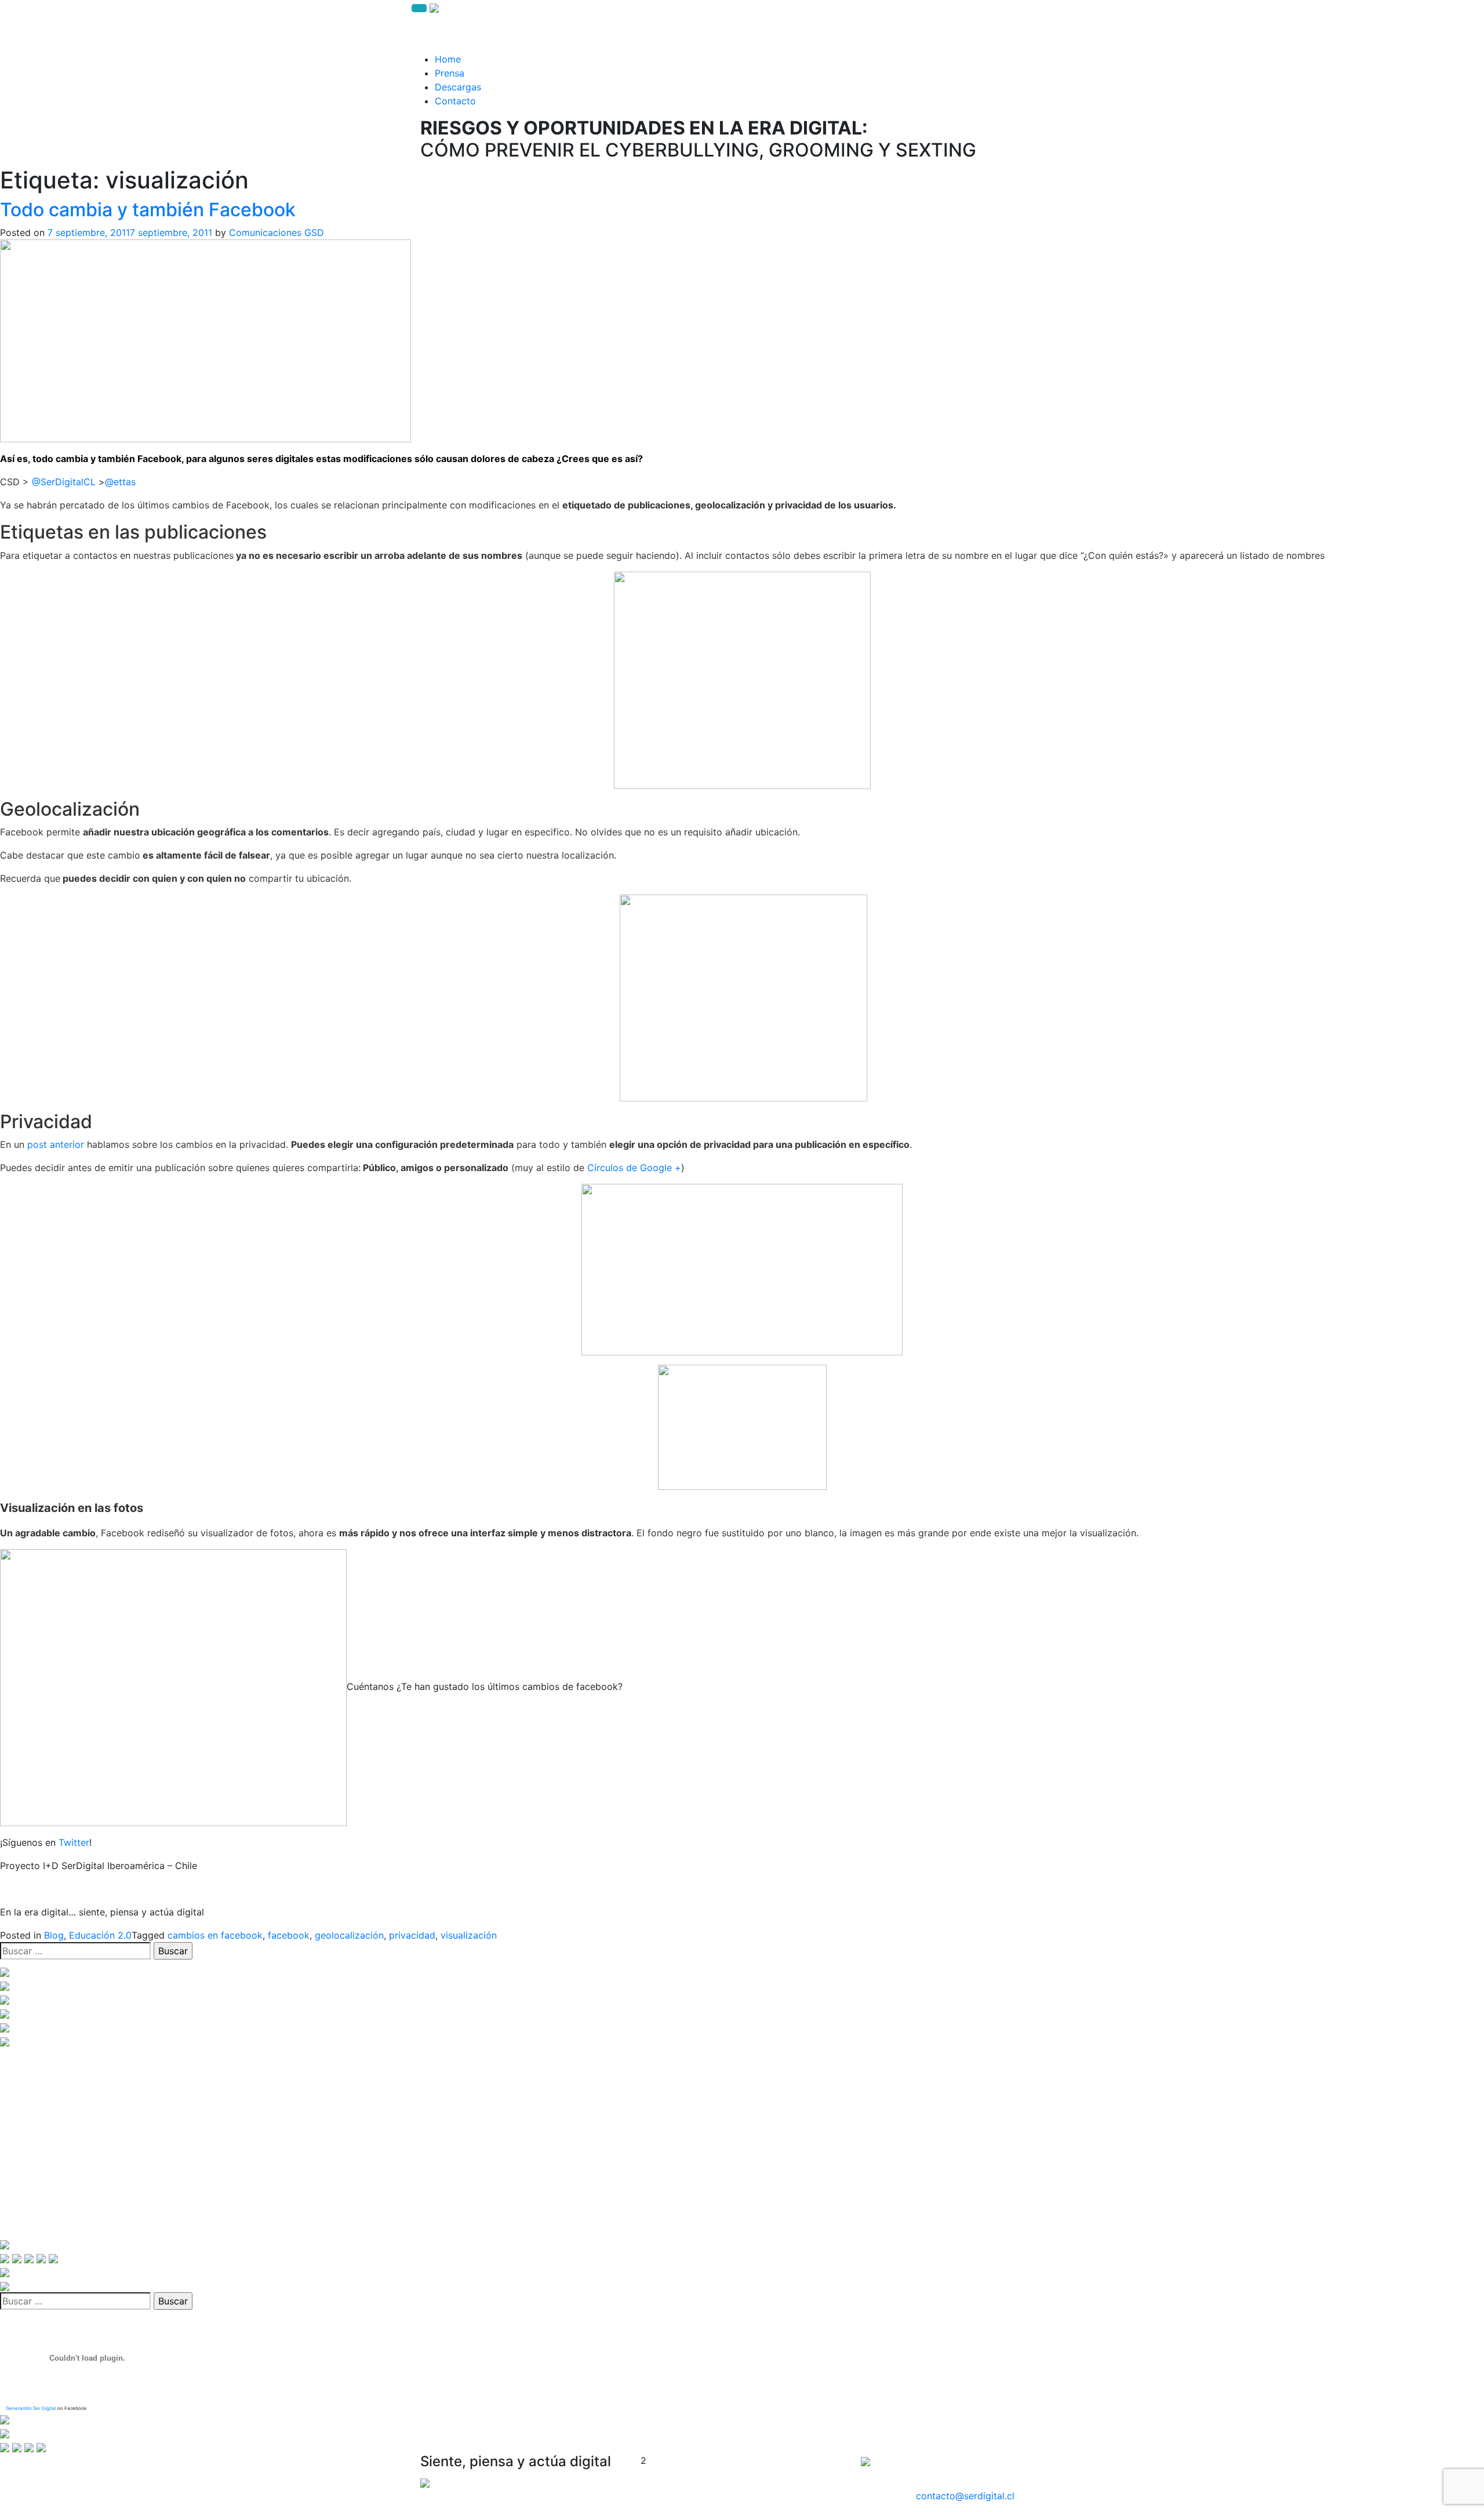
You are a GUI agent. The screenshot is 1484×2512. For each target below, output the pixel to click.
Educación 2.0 (100, 1935)
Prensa (450, 73)
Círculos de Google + (634, 1168)
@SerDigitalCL (64, 482)
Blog (54, 1935)
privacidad (412, 1935)
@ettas (120, 482)
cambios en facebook (215, 1935)
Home (448, 59)
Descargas (458, 87)
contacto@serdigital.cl (965, 2496)
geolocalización (349, 1935)
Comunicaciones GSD (277, 232)
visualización (469, 1935)
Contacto (455, 101)
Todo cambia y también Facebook (148, 210)
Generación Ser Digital (31, 2408)
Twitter (74, 1842)
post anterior (56, 1144)
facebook (289, 1935)
